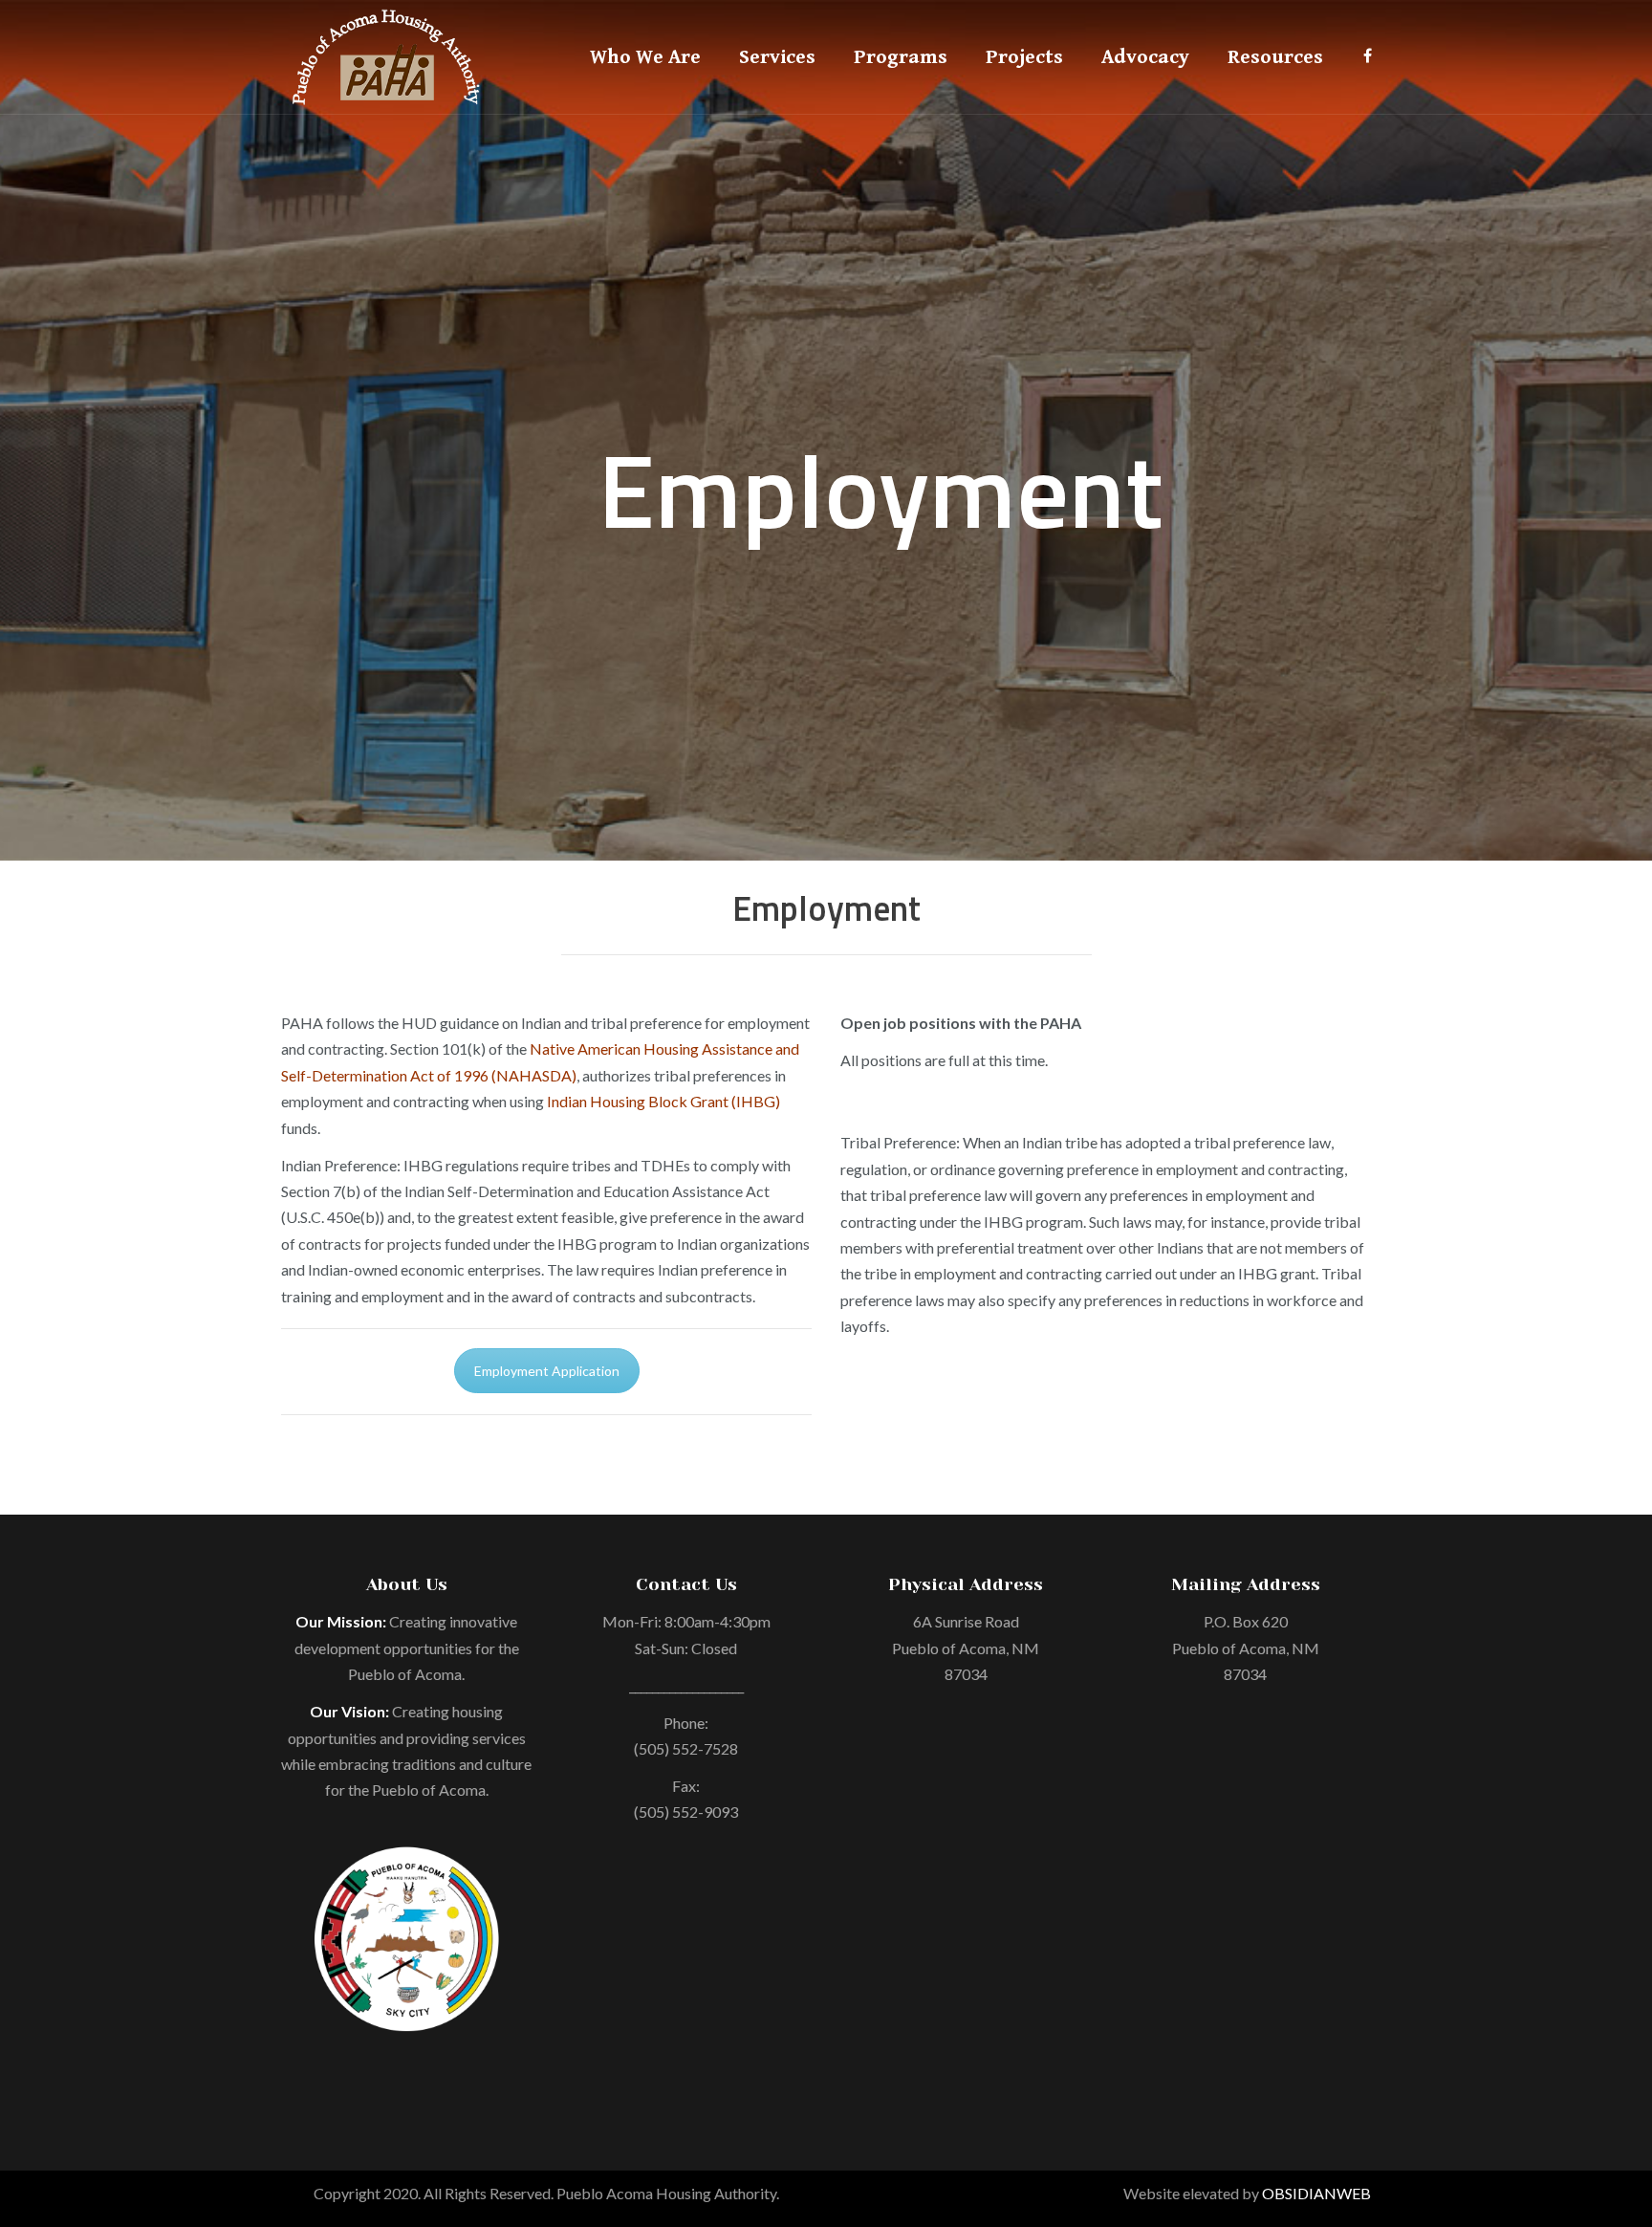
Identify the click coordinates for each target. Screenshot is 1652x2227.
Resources (1275, 57)
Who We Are (645, 57)
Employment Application (547, 1371)
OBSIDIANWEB (1316, 2193)
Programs (901, 57)
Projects (1024, 57)
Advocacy (1145, 57)
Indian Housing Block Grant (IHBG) (663, 1101)
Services (777, 57)
